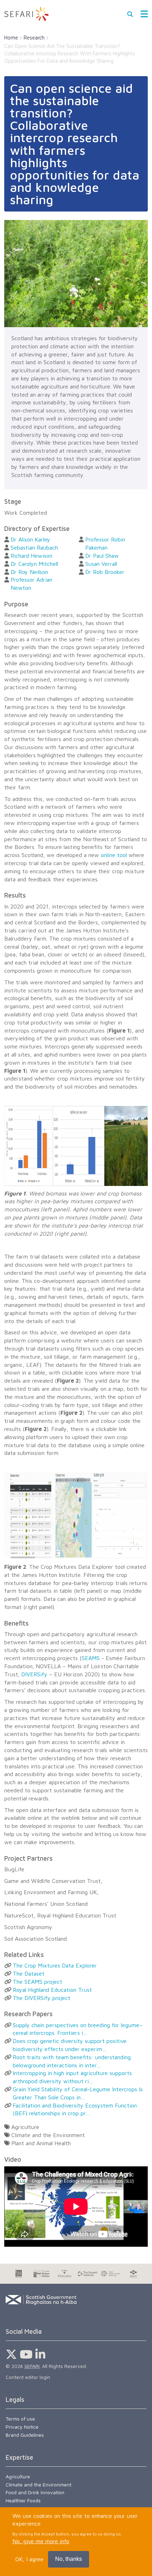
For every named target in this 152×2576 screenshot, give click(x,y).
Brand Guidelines (25, 2435)
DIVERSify (34, 1674)
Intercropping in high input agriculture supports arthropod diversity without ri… (72, 2077)
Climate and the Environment (39, 2485)
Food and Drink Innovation (35, 2492)
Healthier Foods (23, 2500)
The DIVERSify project (42, 1998)
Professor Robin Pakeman (105, 543)
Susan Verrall (101, 564)
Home (11, 38)
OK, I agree (29, 2559)
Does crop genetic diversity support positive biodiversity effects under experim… (70, 2045)
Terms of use (20, 2419)
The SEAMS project (37, 1982)
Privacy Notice (22, 2427)
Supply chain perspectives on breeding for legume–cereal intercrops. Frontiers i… (78, 2029)
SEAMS (91, 1658)
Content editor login (28, 2377)
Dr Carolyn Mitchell (34, 564)
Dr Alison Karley (30, 539)
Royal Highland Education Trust (52, 1990)
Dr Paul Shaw (102, 556)
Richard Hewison (31, 556)
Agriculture (18, 2476)
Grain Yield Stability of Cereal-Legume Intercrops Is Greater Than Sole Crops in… (78, 2093)
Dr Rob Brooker (105, 572)
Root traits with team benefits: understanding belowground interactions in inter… (72, 2061)
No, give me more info (41, 2541)
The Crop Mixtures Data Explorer (55, 1965)
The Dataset (29, 1974)
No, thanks (69, 2559)
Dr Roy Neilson (29, 572)
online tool (114, 855)
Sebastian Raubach (34, 547)
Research (34, 38)
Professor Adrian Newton (31, 584)
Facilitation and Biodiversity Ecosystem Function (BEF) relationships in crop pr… (75, 2109)
